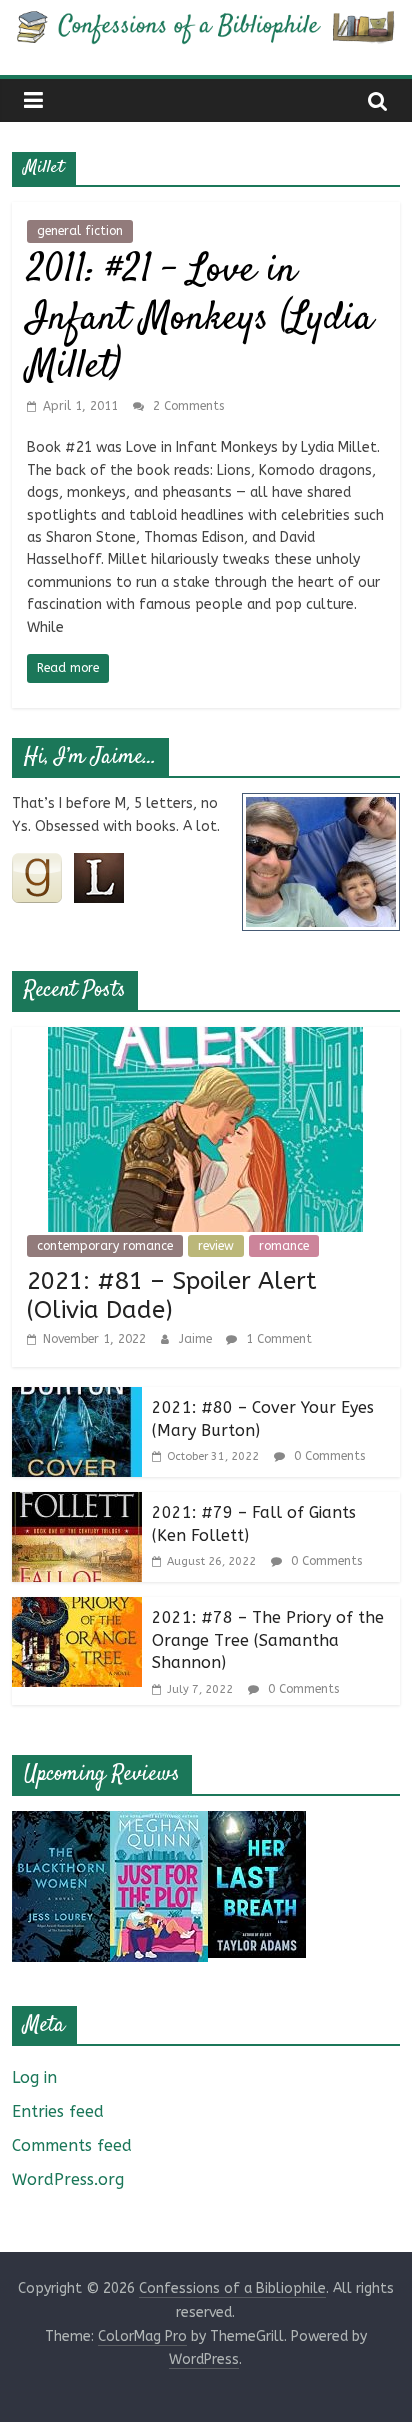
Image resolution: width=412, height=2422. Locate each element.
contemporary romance (105, 1246)
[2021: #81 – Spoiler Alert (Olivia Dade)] (205, 1039)
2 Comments (186, 406)
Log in (34, 2077)
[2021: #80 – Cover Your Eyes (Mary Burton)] (77, 1399)
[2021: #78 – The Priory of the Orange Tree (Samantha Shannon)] (77, 1609)
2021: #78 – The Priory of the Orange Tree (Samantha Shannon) (268, 1640)
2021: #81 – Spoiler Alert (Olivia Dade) (172, 1295)
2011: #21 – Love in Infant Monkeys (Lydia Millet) (200, 319)
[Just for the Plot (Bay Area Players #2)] (159, 1823)
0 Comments (327, 1456)
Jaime (197, 1339)
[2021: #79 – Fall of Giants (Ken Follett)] (77, 1504)
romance (284, 1246)
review (216, 1246)
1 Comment (277, 1339)
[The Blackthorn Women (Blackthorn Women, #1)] (61, 1823)
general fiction (80, 231)
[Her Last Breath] (257, 1823)
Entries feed (58, 2111)
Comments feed (72, 2145)
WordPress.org (68, 2179)
